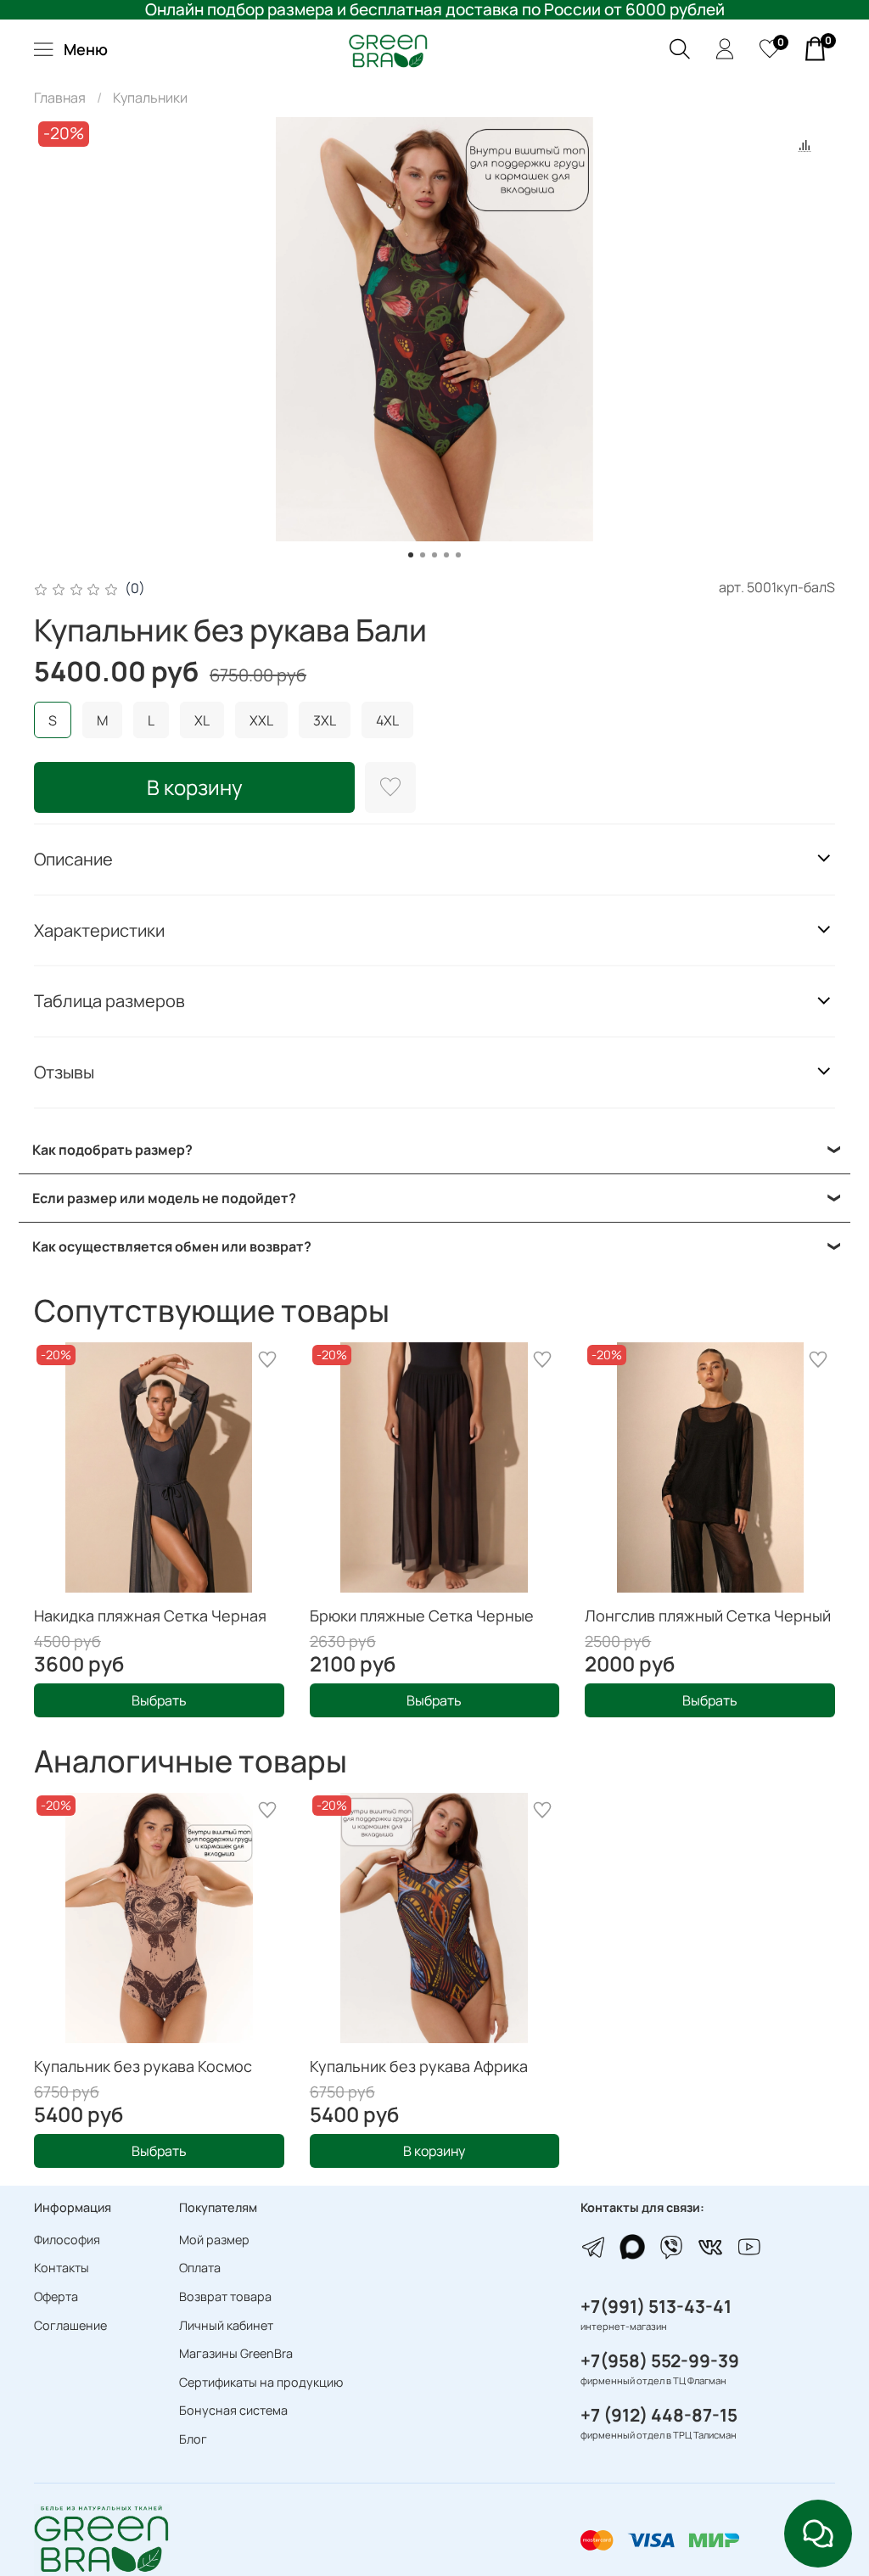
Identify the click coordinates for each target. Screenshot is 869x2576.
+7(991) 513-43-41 (656, 2306)
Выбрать (159, 1700)
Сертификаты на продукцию (261, 2382)
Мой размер (214, 2240)
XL (202, 720)
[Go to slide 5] (458, 555)
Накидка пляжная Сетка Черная (150, 1616)
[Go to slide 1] (411, 555)
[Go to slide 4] (446, 555)
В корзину (434, 2151)
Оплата (200, 2268)
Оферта (56, 2296)
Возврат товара (225, 2296)
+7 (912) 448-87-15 (659, 2415)
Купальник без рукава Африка (419, 2066)
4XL (387, 720)
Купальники (150, 98)
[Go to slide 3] (434, 555)
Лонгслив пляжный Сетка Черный (708, 1616)
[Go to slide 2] (423, 555)
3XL (325, 720)
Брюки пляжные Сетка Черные (422, 1616)
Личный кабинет (226, 2325)
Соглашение (70, 2325)
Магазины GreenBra (236, 2353)
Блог (193, 2439)
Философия (67, 2240)
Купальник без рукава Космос (143, 2066)
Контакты (62, 2268)
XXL (261, 720)
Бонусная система (233, 2410)
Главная (60, 98)
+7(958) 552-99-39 (660, 2360)
